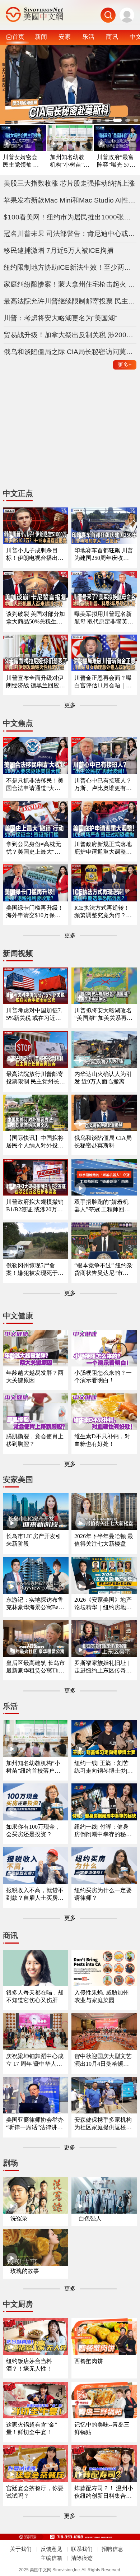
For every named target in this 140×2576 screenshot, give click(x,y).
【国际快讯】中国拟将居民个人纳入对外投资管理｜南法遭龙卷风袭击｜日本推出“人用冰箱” (35, 1142)
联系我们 (82, 2549)
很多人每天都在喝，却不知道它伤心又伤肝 (35, 1996)
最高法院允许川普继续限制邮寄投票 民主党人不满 (70, 301)
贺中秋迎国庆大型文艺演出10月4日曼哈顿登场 (103, 2060)
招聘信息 (112, 2549)
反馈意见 (51, 2549)
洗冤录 (19, 2218)
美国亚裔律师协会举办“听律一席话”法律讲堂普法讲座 (35, 2124)
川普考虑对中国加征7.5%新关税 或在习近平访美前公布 (34, 1015)
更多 (125, 365)
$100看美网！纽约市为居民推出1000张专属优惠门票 (70, 217)
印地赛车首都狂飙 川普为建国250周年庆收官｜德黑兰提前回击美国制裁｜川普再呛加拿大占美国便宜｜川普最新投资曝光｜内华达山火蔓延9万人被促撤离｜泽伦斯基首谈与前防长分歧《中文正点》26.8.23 (104, 555)
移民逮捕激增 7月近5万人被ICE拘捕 (59, 250)
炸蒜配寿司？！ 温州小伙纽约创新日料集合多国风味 (104, 2493)
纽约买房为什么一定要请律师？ (103, 1894)
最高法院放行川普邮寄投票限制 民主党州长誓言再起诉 (36, 1078)
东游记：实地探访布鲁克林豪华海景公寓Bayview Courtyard (36, 1604)
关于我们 (21, 2549)
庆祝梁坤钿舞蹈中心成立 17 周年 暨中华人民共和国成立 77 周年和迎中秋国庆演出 (35, 2060)
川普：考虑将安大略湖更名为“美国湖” (60, 318)
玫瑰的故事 (25, 2271)
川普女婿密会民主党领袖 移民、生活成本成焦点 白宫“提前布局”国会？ (22, 161)
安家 (65, 37)
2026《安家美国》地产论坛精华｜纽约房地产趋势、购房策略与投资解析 (103, 1604)
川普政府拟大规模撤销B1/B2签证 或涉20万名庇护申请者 (35, 1206)
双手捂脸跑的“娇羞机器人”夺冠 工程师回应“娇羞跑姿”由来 (102, 1206)
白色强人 (90, 2218)
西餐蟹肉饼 (89, 2361)
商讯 (112, 37)
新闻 (41, 37)
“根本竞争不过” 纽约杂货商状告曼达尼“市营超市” (103, 1270)
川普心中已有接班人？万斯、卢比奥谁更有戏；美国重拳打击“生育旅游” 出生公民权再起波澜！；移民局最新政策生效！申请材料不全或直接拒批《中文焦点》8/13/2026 (103, 785)
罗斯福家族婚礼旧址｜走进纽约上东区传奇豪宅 (103, 1667)
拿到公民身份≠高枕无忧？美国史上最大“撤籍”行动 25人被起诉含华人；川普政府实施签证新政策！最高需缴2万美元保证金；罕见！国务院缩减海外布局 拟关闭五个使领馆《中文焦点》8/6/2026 (36, 848)
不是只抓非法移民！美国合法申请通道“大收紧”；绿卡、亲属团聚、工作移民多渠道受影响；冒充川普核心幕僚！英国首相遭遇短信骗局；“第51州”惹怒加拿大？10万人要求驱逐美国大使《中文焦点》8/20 (35, 785)
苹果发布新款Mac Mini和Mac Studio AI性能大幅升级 (70, 200)
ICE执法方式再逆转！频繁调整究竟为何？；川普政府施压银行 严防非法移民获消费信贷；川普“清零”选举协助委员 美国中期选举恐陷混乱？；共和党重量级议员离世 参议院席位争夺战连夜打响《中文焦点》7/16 (104, 912)
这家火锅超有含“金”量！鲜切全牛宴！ (32, 2428)
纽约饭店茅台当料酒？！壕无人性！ (29, 2365)
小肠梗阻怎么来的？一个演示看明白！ (103, 1377)
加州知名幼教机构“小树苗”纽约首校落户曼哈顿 (70, 161)
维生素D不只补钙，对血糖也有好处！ (102, 1440)
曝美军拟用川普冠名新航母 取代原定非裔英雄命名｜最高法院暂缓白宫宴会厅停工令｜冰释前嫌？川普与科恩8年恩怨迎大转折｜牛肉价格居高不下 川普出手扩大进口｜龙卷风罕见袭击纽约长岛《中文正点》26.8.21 (104, 618)
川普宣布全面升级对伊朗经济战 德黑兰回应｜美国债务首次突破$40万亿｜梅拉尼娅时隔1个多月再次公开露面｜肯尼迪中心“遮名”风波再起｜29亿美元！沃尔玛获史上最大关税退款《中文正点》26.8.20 (36, 682)
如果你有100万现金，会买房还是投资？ (33, 1830)
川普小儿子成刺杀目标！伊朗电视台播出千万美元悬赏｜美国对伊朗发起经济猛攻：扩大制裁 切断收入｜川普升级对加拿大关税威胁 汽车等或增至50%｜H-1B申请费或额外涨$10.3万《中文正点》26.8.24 (36, 555)
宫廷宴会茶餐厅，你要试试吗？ (35, 2492)
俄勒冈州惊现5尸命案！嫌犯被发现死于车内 (35, 1270)
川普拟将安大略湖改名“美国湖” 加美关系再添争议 (103, 1015)
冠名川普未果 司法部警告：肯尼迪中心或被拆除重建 (70, 234)
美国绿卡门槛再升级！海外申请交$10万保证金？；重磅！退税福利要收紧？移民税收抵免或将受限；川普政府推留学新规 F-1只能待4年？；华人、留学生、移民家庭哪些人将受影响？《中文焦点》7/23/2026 (35, 912)
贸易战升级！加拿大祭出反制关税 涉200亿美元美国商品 (70, 335)
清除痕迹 (82, 2558)
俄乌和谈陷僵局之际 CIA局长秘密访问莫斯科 (70, 352)
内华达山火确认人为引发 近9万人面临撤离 (103, 1078)
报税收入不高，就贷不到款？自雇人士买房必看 (35, 1895)
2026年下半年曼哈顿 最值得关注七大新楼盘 (104, 1540)
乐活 (88, 37)
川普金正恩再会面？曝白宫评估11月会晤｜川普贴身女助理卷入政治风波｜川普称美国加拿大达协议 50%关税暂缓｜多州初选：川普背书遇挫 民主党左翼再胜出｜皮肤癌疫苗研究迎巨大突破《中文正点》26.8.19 (104, 682)
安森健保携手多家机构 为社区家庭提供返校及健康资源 (103, 2124)
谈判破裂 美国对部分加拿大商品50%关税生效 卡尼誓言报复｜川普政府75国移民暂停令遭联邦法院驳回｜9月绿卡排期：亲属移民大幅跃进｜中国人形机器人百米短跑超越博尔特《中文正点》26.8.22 (36, 618)
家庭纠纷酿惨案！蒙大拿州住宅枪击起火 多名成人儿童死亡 (70, 284)
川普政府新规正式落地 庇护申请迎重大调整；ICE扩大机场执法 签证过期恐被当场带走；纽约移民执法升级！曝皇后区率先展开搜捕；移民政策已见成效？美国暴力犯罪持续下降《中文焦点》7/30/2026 (104, 848)
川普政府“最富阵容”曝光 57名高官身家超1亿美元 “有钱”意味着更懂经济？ (116, 161)
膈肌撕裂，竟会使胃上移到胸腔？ (35, 1440)
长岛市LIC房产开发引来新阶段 (34, 1540)
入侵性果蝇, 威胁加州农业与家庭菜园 (102, 1996)
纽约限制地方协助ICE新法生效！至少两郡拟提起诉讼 (70, 267)
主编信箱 (51, 2558)
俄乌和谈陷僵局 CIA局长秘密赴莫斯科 (103, 1142)
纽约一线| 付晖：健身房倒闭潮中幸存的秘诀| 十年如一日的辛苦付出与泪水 (104, 1831)
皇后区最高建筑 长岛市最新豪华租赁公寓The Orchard (36, 1667)
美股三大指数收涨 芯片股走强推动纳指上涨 (69, 183)
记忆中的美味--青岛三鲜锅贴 (102, 2428)
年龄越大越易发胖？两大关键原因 (35, 1377)
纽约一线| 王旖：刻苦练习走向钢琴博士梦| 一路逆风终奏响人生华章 (103, 1767)
